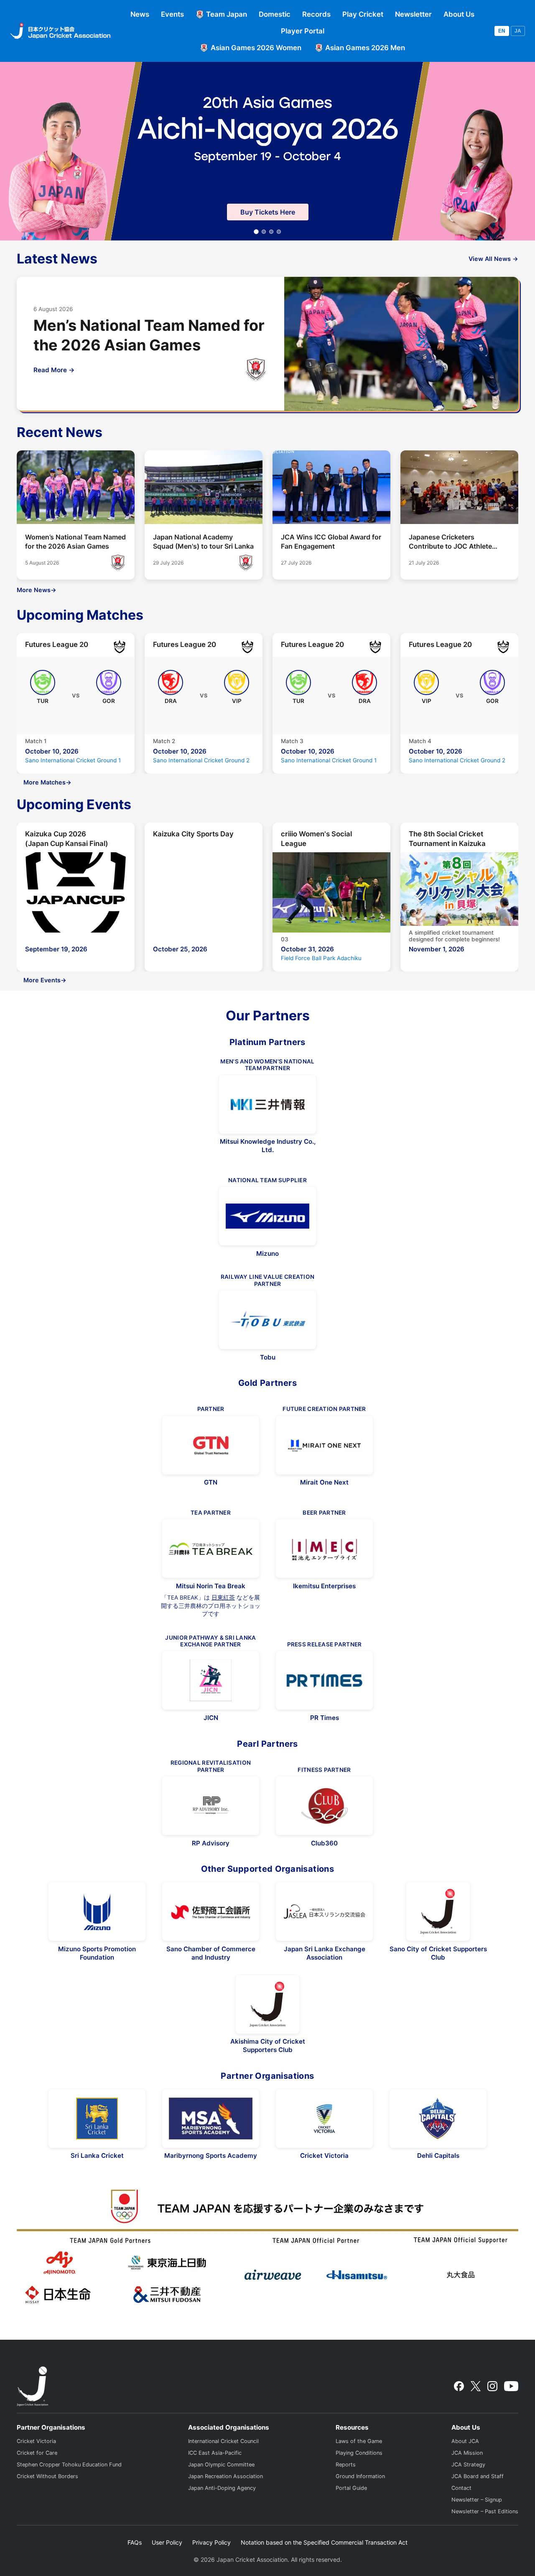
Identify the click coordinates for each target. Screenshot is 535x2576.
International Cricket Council (223, 2441)
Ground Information (360, 2476)
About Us (459, 14)
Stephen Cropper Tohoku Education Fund (69, 2465)
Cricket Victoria (36, 2441)
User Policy (167, 2542)
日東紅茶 (223, 1597)
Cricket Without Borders (47, 2476)
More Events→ (45, 980)
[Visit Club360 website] (324, 1806)
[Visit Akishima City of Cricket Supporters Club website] (267, 2004)
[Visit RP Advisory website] (211, 1806)
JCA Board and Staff (478, 2476)
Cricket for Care (37, 2453)
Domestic (275, 14)
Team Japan (227, 14)
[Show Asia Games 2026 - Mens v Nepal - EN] (279, 232)
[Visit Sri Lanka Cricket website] (97, 2119)
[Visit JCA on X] (475, 2386)
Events (172, 14)
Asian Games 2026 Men (365, 48)
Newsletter (413, 14)
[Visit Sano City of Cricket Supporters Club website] (438, 1912)
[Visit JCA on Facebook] (459, 2386)
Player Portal (303, 31)
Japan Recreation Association (225, 2476)
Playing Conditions (359, 2453)
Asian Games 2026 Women (256, 48)
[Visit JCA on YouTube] (511, 2386)
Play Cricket (363, 14)
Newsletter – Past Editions (485, 2511)
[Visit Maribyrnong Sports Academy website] (211, 2119)
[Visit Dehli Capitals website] (438, 2119)
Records (316, 14)
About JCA (465, 2441)
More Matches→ (47, 782)
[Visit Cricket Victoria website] (324, 2119)
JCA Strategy (468, 2465)
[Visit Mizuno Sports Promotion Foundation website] (97, 1912)
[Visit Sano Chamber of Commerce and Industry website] (211, 1912)
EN (502, 31)
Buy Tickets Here (268, 212)
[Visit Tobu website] (267, 1320)
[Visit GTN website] (211, 1445)
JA (518, 31)
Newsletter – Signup (477, 2500)
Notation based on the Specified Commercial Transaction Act (324, 2542)
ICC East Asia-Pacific (215, 2453)
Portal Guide (351, 2488)
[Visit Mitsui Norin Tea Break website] (211, 1549)
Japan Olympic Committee (221, 2465)
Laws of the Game (359, 2441)
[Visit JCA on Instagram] (492, 2386)
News (140, 14)
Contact (461, 2488)
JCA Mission (467, 2453)
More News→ (37, 590)
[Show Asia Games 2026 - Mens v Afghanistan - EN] (271, 232)
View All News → (493, 259)
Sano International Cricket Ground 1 (73, 760)
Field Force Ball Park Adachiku (321, 958)
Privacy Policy (211, 2542)
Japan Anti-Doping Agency (222, 2488)
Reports (346, 2465)
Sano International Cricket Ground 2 (201, 760)
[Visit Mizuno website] (267, 1216)
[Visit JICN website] (211, 1680)
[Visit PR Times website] (324, 1680)
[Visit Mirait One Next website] (324, 1445)
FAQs (135, 2542)
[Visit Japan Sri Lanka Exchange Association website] (324, 1912)
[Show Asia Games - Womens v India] (264, 232)
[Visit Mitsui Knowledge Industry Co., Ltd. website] (267, 1104)
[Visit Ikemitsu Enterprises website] (324, 1549)
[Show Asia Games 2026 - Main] (256, 232)
